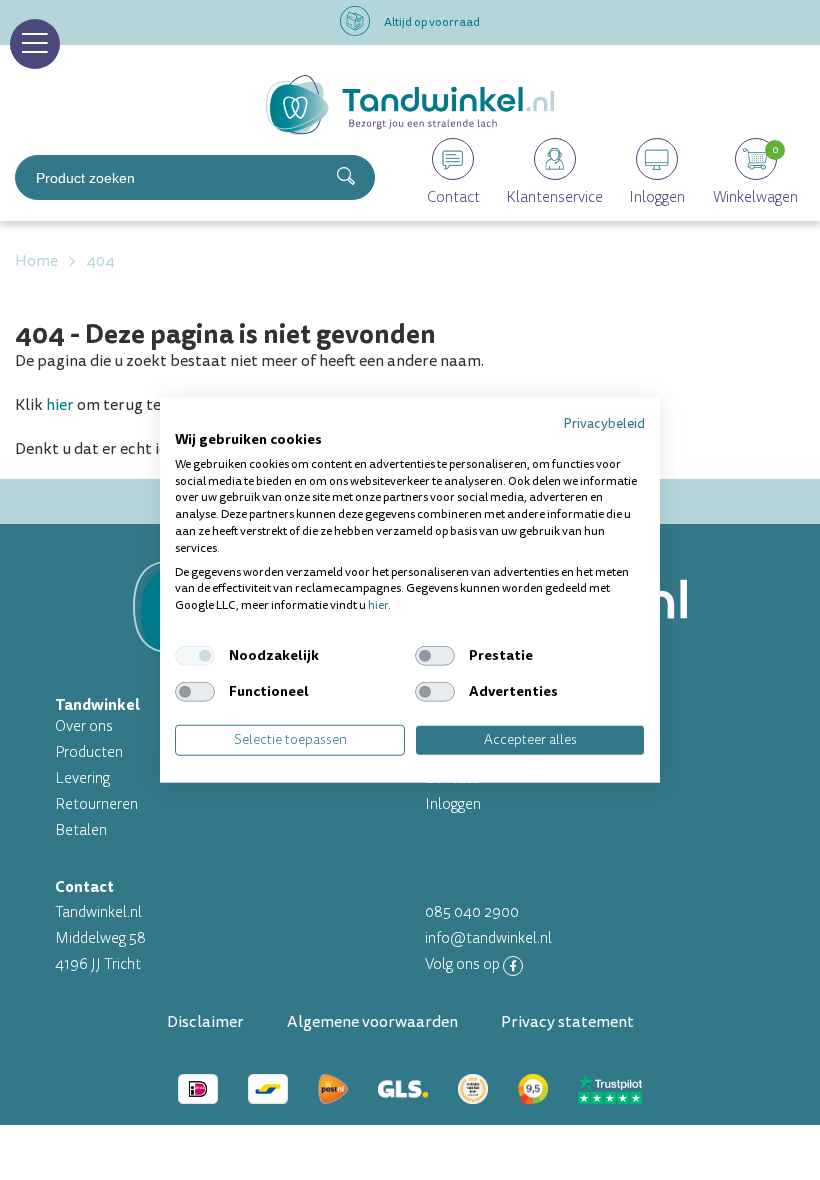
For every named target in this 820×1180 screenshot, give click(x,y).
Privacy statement (567, 1022)
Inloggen (453, 804)
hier (60, 405)
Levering (82, 778)
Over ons (84, 726)
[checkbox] (195, 656)
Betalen (81, 830)
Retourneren (96, 804)
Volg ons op (464, 964)
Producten (89, 752)
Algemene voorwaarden (372, 1022)
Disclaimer (205, 1022)
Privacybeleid (604, 423)
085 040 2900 (472, 912)
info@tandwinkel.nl (488, 938)
